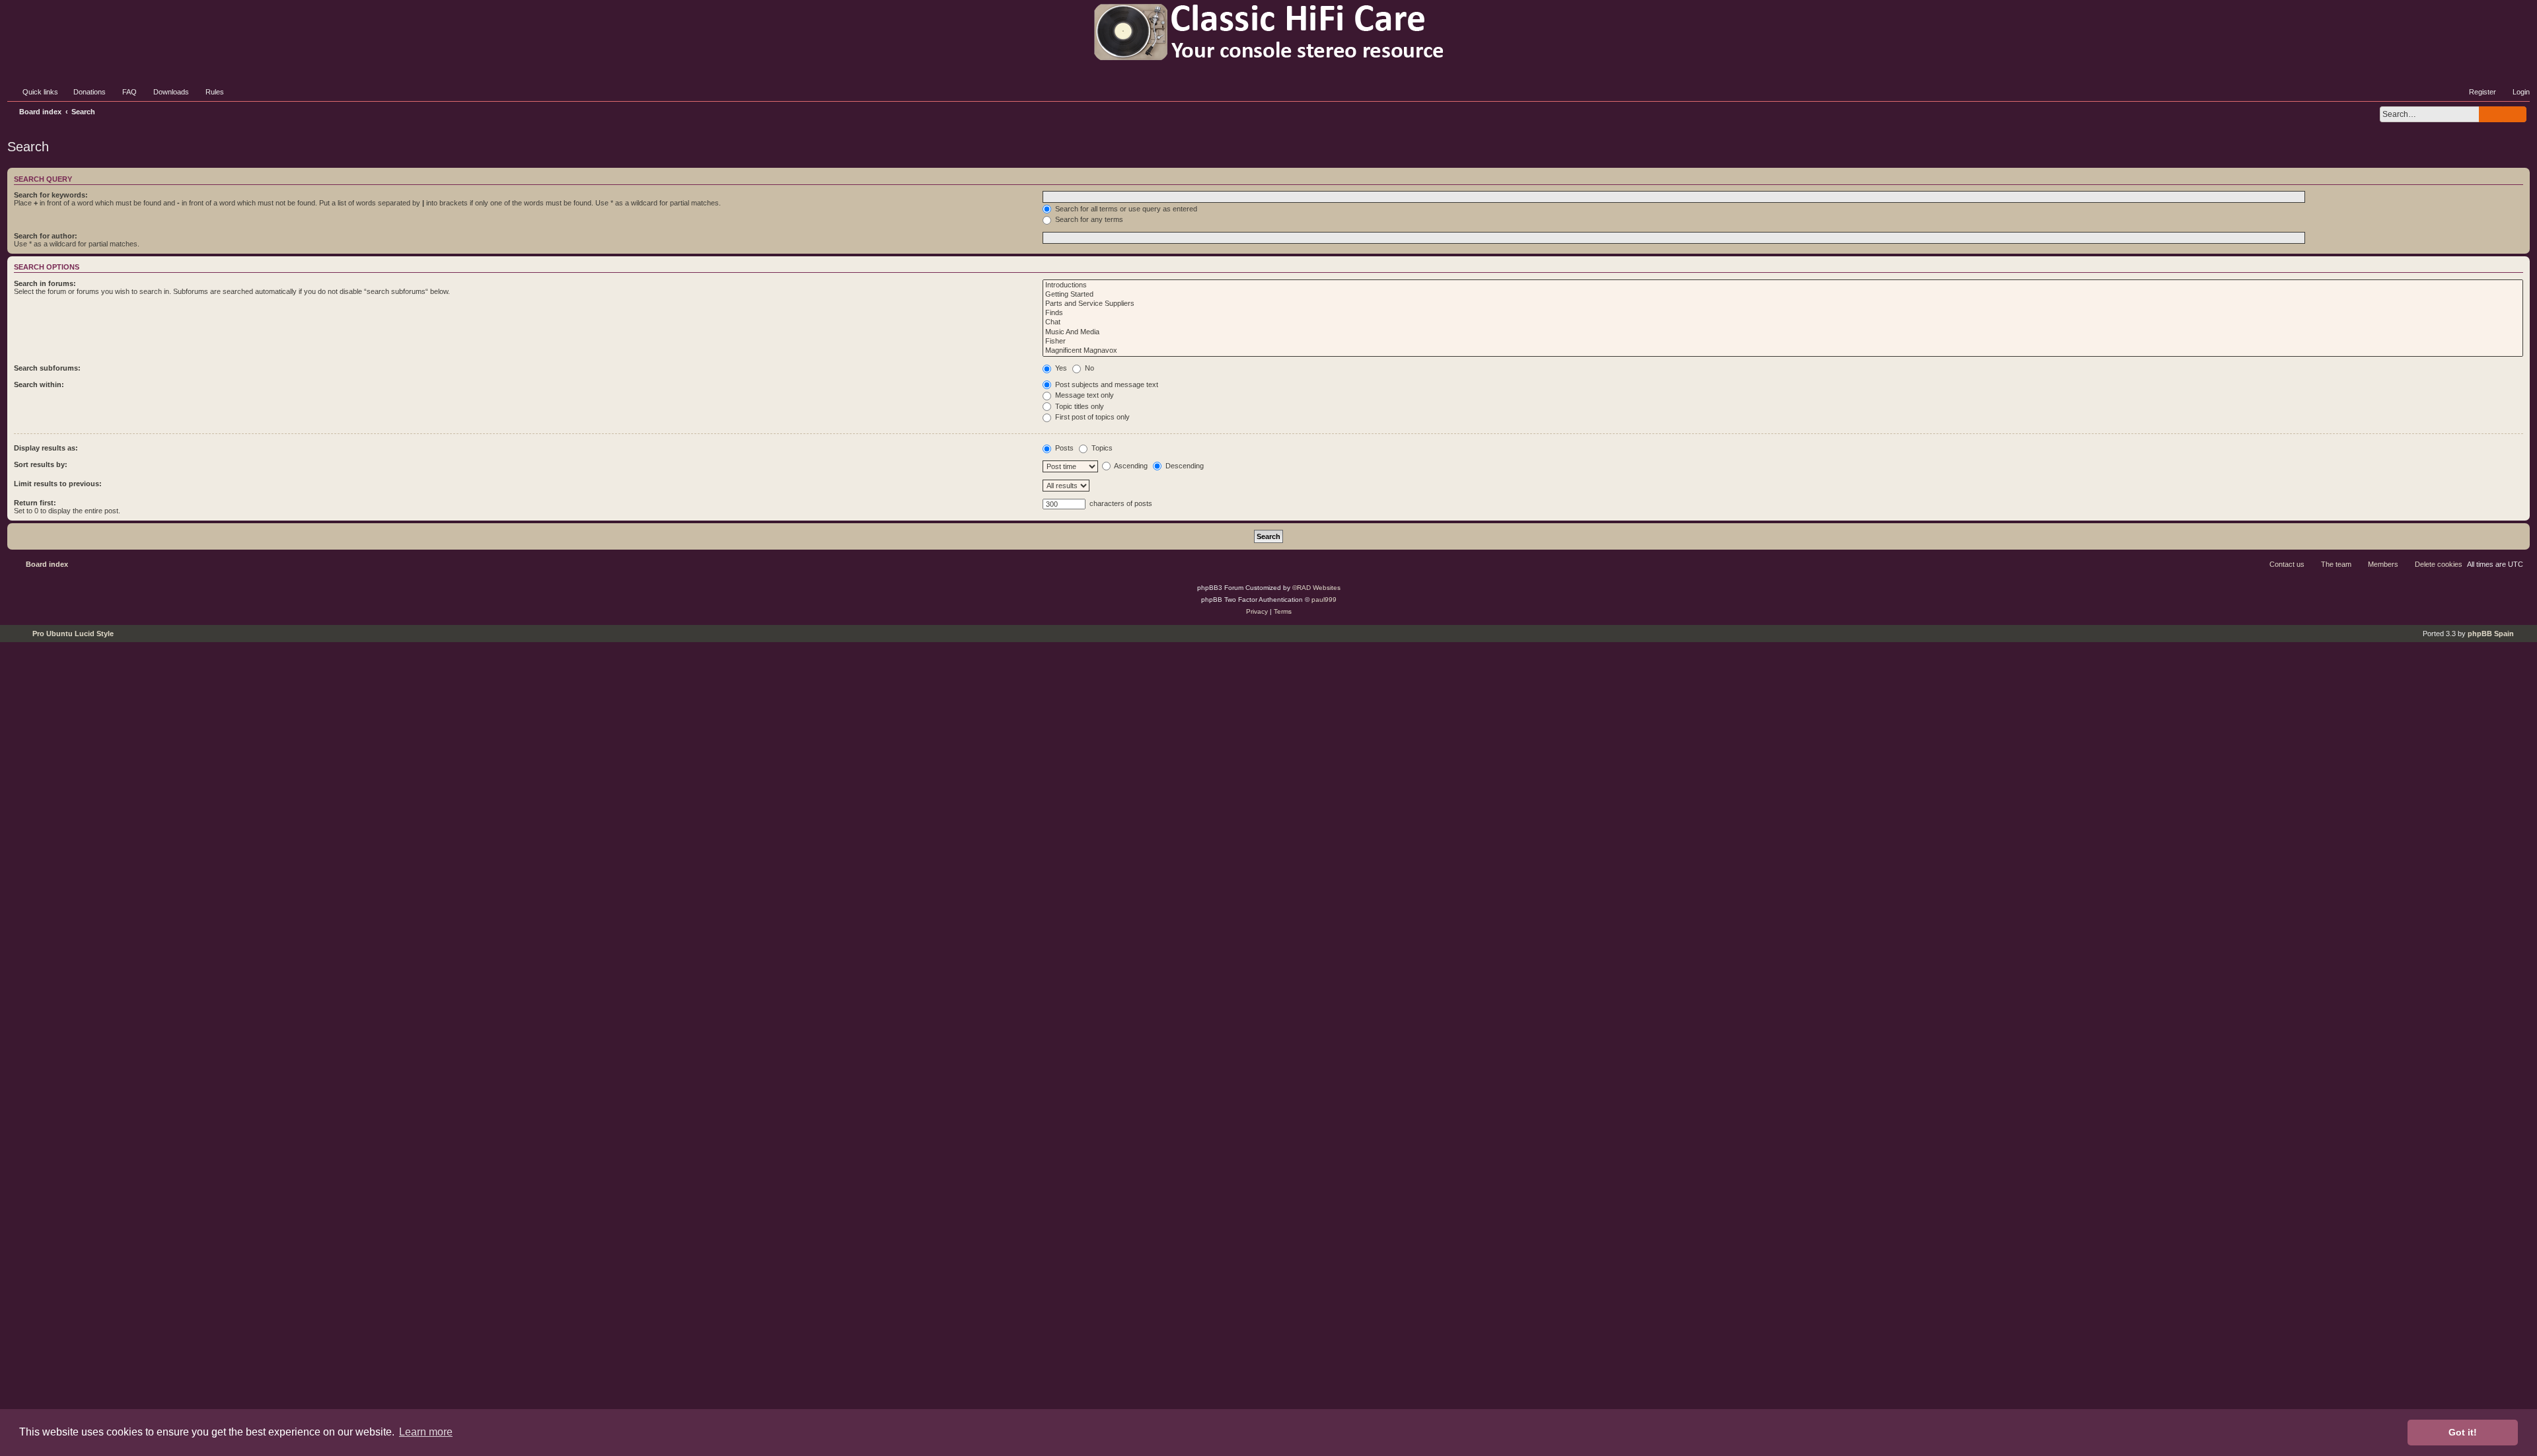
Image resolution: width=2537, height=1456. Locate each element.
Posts (1063, 448)
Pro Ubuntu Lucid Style (73, 634)
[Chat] (1783, 322)
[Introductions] (1783, 285)
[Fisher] (1783, 342)
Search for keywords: (51, 195)
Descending (1184, 466)
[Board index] (1268, 32)
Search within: (39, 384)
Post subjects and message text (1106, 384)
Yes (1060, 368)
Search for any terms (1088, 219)
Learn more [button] (426, 1432)
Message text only (1084, 395)
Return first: (35, 503)
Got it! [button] (2463, 1432)
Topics (1101, 448)
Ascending (1130, 466)
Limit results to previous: (58, 484)
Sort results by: (41, 464)
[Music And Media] (1783, 332)
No (1088, 368)
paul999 (1324, 600)
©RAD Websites (1316, 588)
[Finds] (1783, 313)
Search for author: (46, 236)
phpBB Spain (2491, 634)
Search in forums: (45, 283)
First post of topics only (1091, 417)
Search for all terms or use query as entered (1125, 209)
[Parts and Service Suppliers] (1783, 304)
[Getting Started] (1783, 295)
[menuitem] (84, 92)
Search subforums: (47, 368)
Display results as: (46, 448)
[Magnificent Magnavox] (1783, 351)
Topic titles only (1079, 406)
